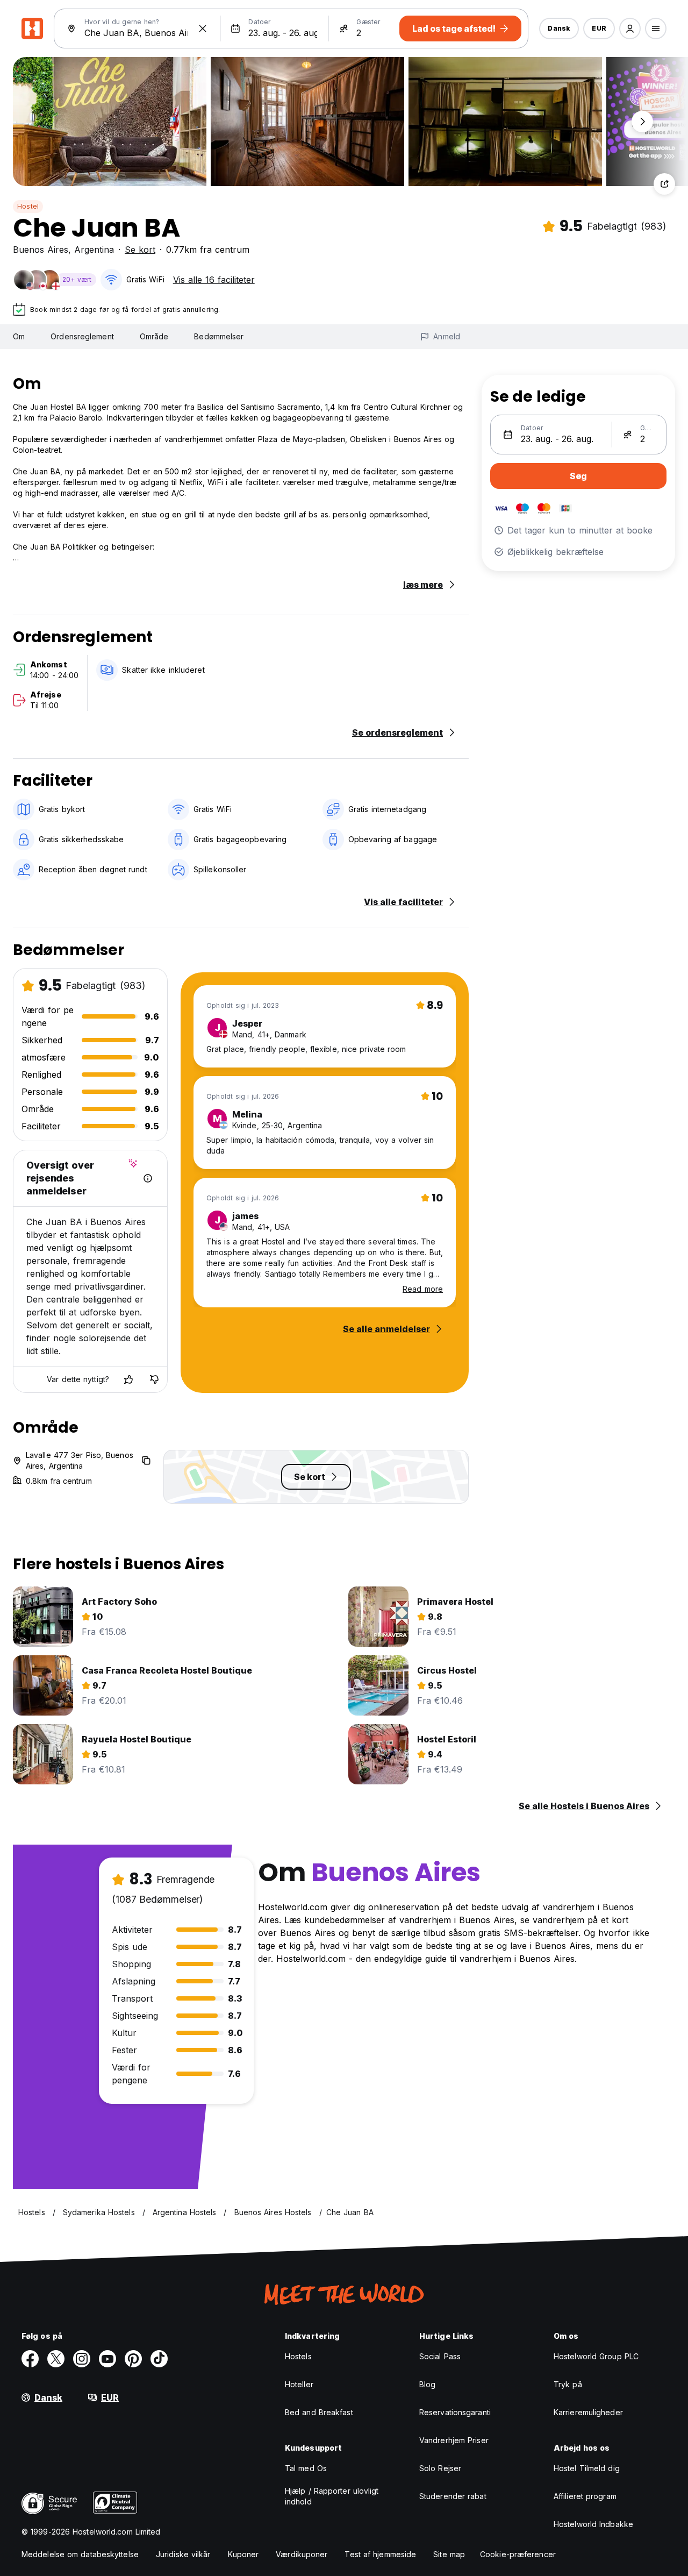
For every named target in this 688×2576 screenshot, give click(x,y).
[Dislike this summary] (154, 1379)
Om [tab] (19, 336)
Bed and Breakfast (319, 2412)
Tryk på (568, 2384)
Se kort (140, 250)
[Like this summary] (128, 1379)
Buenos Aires (41, 250)
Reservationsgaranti (455, 2412)
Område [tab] (154, 336)
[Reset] (203, 29)
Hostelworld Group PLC (596, 2356)
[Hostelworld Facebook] (30, 2359)
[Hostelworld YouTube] (107, 2359)
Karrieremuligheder (588, 2412)
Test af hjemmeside (380, 2554)
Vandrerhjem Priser (454, 2440)
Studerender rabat (453, 2496)
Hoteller (299, 2384)
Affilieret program (585, 2496)
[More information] (148, 1178)
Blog (427, 2384)
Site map (449, 2554)
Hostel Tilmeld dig (587, 2468)
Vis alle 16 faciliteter (214, 280)
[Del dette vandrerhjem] (664, 184)
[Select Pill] (630, 29)
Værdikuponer (302, 2554)
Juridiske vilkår (183, 2554)
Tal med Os (306, 2468)
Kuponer (243, 2554)
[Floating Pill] (642, 122)
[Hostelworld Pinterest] (133, 2359)
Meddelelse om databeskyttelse (80, 2554)
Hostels (298, 2356)
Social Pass (440, 2356)
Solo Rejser (440, 2468)
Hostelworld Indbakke (593, 2524)
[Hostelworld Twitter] (56, 2359)
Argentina (94, 250)
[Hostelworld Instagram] (82, 2359)
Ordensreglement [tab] (82, 336)
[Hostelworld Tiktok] (159, 2359)
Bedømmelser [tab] (219, 336)
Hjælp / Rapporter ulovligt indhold (332, 2496)
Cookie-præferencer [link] (518, 2554)
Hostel (28, 206)
